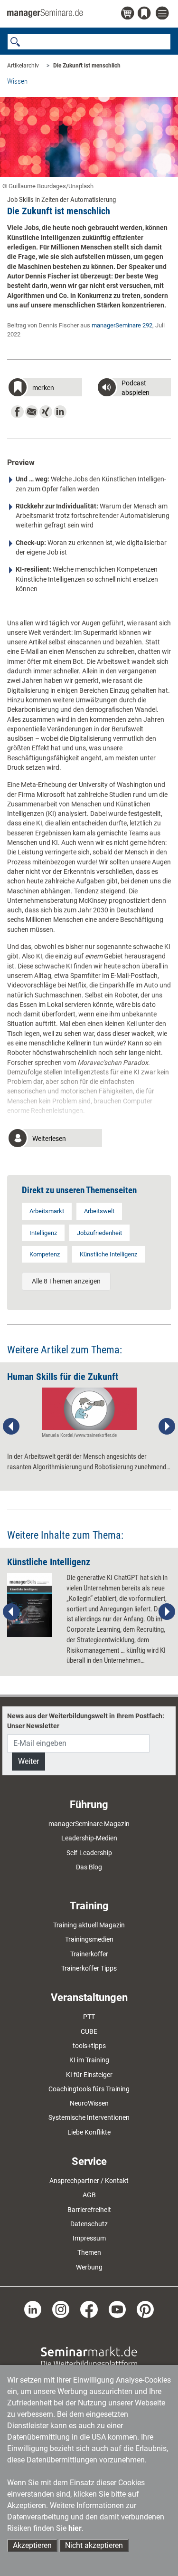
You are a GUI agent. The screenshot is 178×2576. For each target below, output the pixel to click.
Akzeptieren (32, 2545)
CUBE (89, 2031)
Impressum (89, 2238)
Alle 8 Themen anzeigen (66, 1281)
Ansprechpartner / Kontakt (89, 2181)
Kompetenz (45, 1254)
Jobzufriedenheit (99, 1233)
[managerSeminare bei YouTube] (117, 2309)
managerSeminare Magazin (89, 1824)
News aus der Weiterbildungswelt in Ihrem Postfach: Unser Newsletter (86, 1721)
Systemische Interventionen (89, 2117)
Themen (89, 2252)
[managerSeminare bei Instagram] (61, 2309)
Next (167, 1427)
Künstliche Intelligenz (108, 1254)
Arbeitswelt (99, 1211)
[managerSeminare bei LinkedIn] (33, 2309)
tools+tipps (89, 2046)
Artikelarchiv (23, 66)
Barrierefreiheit (89, 2210)
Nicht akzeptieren (94, 2545)
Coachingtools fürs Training (89, 2089)
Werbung (89, 2267)
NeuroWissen (89, 2103)
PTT (89, 2017)
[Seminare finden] (89, 2357)
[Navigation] (163, 14)
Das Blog (89, 1867)
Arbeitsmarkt (47, 1211)
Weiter (28, 1761)
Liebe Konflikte (89, 2132)
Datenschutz (89, 2224)
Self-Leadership (89, 1853)
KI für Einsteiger (89, 2075)
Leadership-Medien (89, 1838)
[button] (45, 388)
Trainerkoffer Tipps (89, 1968)
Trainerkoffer (89, 1954)
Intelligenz (43, 1233)
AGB (89, 2195)
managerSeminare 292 (122, 325)
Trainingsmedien (89, 1939)
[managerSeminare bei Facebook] (89, 2309)
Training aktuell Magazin (89, 1925)
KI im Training (89, 2060)
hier (75, 2528)
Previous (11, 1427)
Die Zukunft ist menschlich (87, 66)
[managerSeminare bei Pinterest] (145, 2309)
